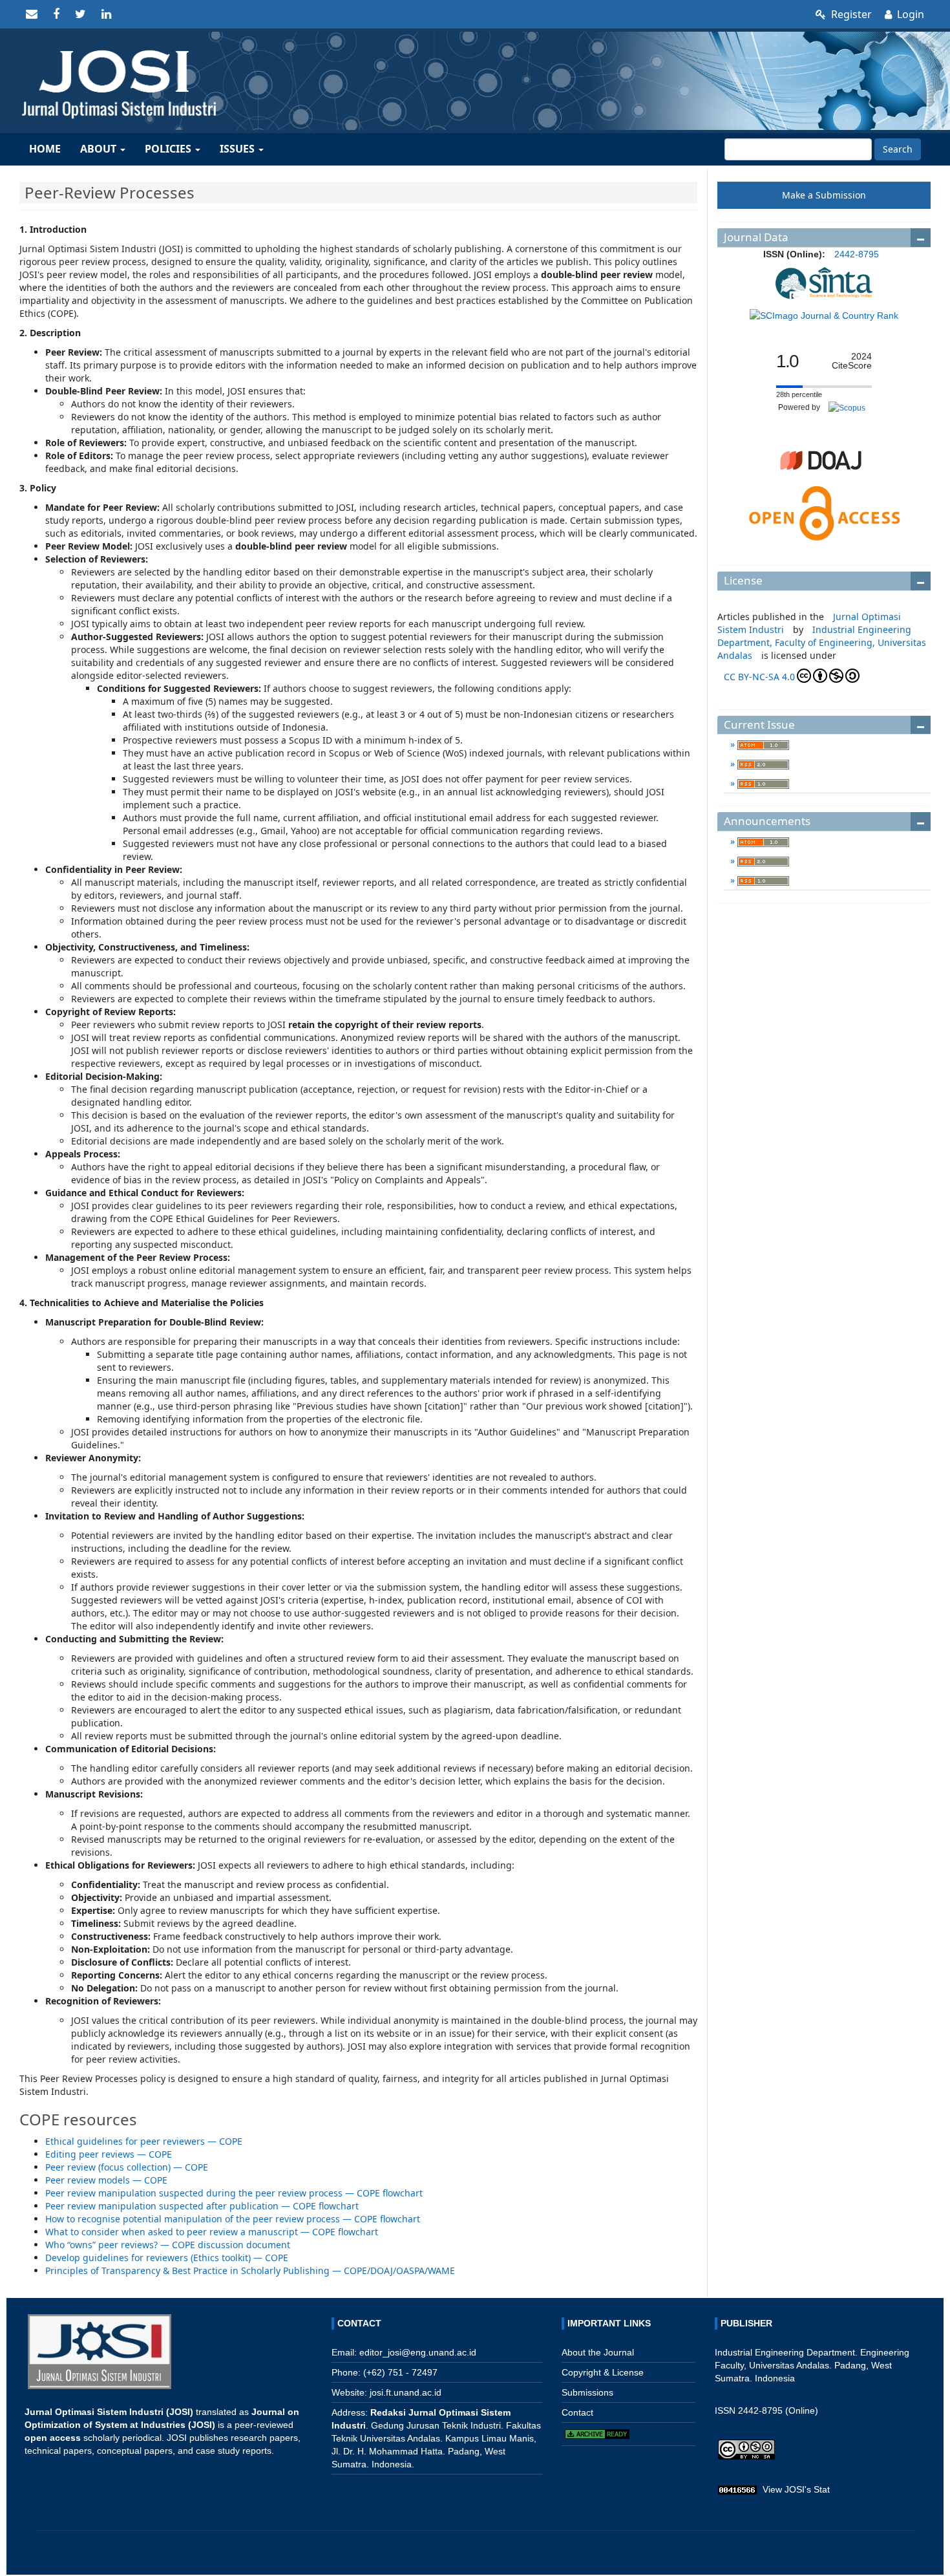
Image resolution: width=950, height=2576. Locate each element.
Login (909, 14)
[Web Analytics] (737, 2489)
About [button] (100, 149)
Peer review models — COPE (106, 2180)
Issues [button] (238, 149)
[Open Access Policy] (824, 513)
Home (45, 149)
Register (850, 14)
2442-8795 (857, 254)
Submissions (587, 2392)
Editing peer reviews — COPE (109, 2154)
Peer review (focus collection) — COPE (127, 2167)
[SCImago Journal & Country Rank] (824, 315)
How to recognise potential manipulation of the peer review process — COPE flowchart (233, 2219)
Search (898, 149)
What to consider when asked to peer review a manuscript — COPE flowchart (212, 2232)
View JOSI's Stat (796, 2489)
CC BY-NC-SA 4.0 (759, 677)
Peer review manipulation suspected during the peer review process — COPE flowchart (234, 2193)
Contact (577, 2412)
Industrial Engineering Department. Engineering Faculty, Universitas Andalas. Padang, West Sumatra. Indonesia (812, 2365)
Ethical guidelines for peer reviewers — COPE (144, 2141)
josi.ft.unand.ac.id (406, 2392)
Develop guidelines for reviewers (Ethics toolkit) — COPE (167, 2258)
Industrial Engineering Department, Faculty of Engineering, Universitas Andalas (822, 642)
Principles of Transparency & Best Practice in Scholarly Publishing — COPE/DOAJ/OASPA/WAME (250, 2270)
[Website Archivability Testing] (597, 2433)
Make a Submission (824, 195)
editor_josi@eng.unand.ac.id (418, 2352)
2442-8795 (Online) (778, 2410)
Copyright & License (603, 2372)
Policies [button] (169, 149)
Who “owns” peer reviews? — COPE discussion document (168, 2245)
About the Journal (598, 2352)
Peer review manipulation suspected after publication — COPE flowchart (202, 2206)
